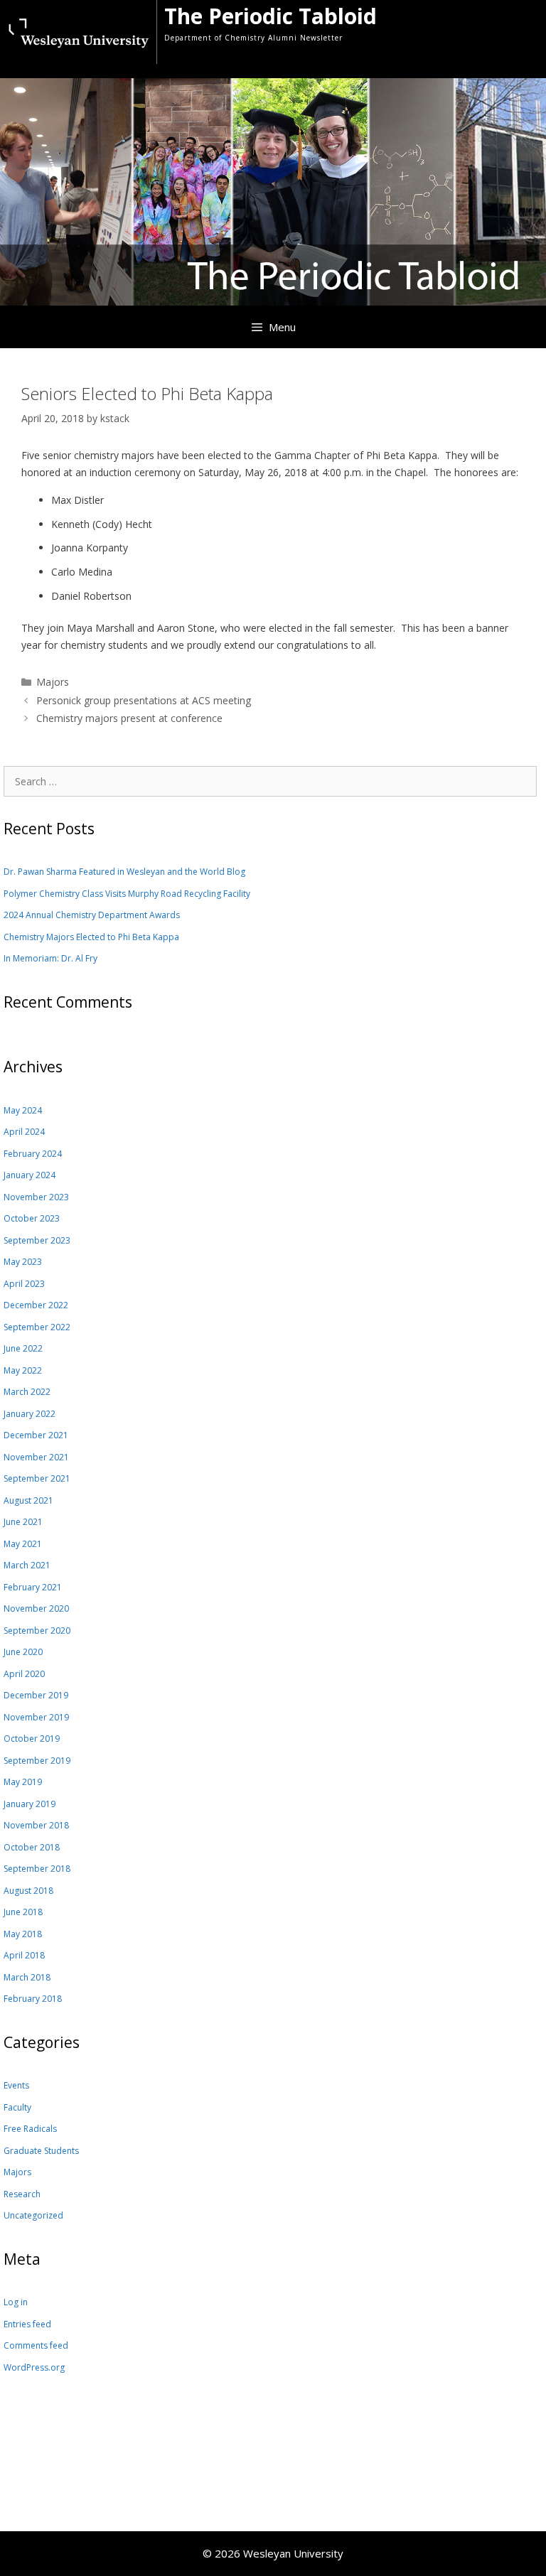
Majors (53, 682)
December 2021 (36, 1435)
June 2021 (23, 1522)
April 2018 (24, 1955)
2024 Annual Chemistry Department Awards (92, 915)
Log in (16, 2302)
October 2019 (32, 1739)
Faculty (17, 2107)
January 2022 (30, 1414)
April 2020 (24, 1674)
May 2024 (23, 1110)
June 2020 (23, 1652)
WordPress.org (34, 2367)
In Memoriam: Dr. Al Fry (50, 958)
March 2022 (27, 1392)
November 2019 (36, 1717)
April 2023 (24, 1284)
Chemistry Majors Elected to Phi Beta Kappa (91, 937)
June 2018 (23, 1912)
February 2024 (33, 1154)
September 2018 (37, 1869)
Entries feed (27, 2324)
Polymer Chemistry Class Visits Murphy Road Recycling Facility (127, 894)
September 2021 (37, 1478)
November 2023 (36, 1197)
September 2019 (37, 1761)
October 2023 (32, 1218)
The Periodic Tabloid (271, 16)
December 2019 (36, 1695)
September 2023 (37, 1240)
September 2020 (37, 1631)
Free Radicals (30, 2129)
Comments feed (36, 2345)
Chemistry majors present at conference (129, 718)
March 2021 (27, 1565)
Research (22, 2194)
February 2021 (33, 1587)
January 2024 (30, 1175)
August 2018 (28, 1891)
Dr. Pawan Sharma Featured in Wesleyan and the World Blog (124, 872)
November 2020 (36, 1608)
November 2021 (36, 1457)
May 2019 (23, 1782)
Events (16, 2085)
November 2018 (36, 1825)
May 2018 (23, 1934)
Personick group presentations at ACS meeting (144, 700)
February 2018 (33, 1999)
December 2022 (36, 1305)
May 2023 (23, 1262)
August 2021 (28, 1500)
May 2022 (23, 1370)
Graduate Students (41, 2151)
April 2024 (24, 1132)
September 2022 (37, 1327)
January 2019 (30, 1804)
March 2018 (27, 1977)
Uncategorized (33, 2215)
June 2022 (23, 1348)
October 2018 (32, 1847)
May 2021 (23, 1544)
